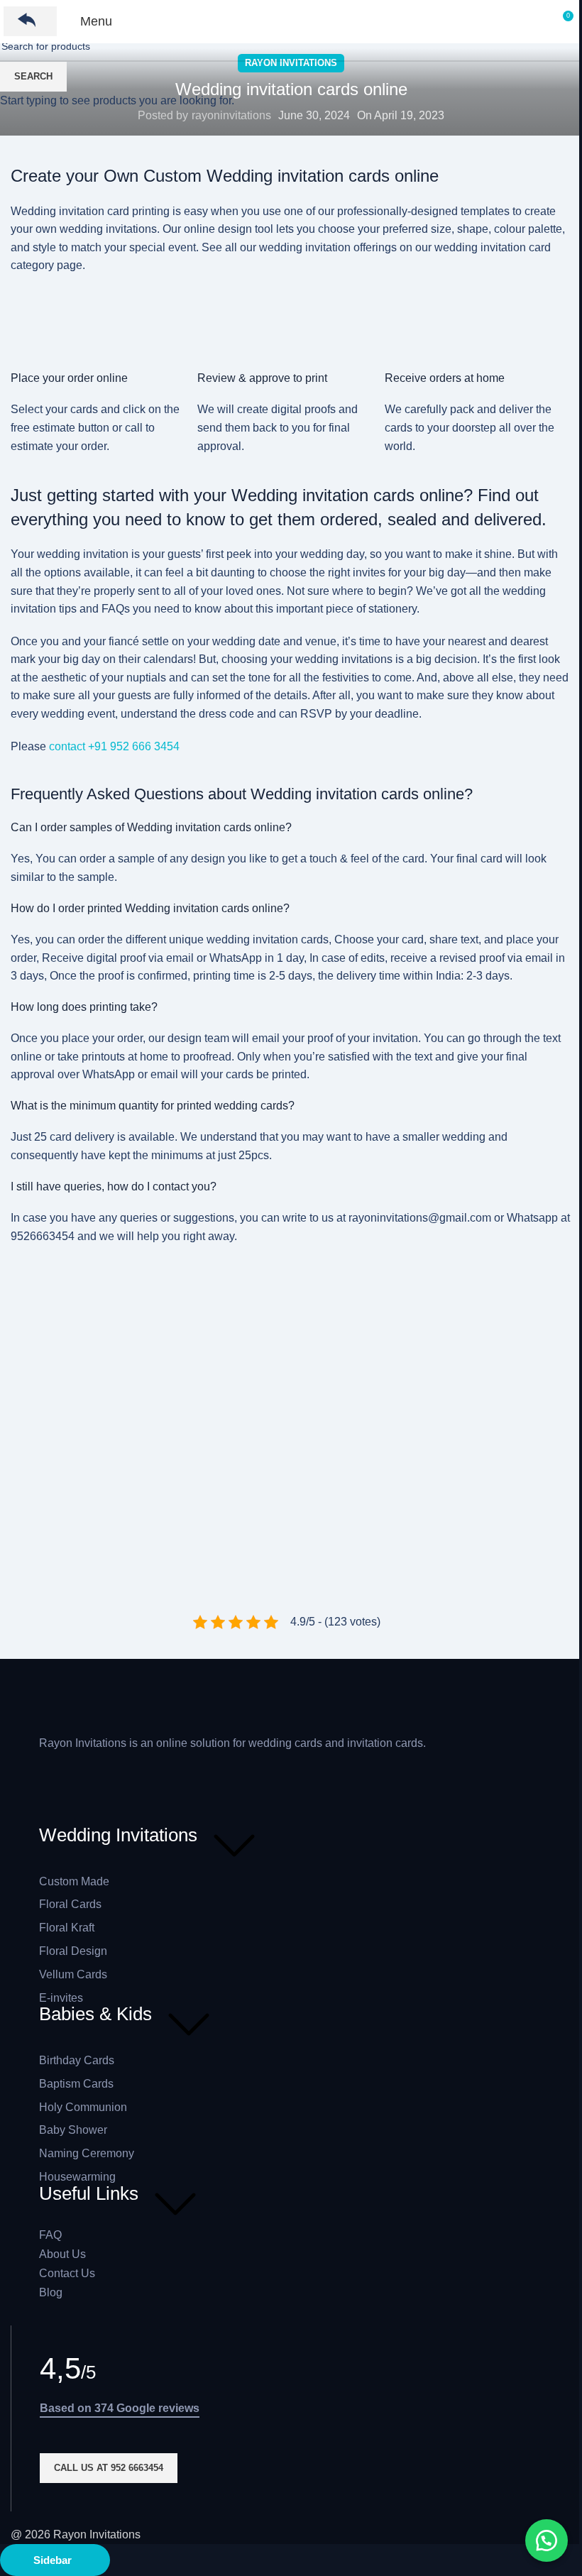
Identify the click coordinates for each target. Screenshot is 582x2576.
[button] (547, 2541)
